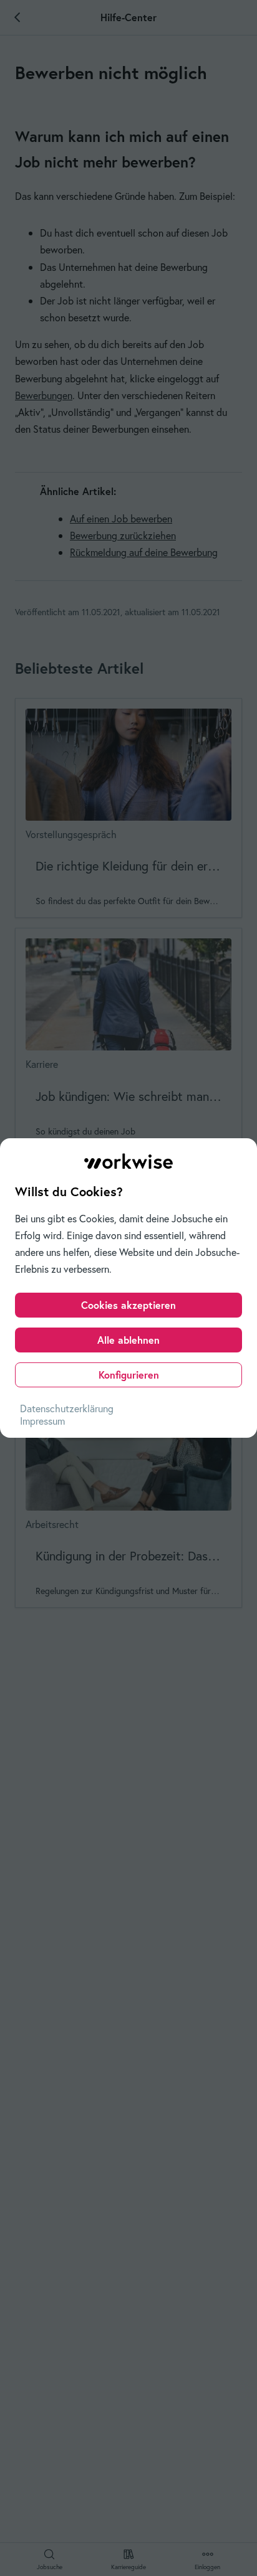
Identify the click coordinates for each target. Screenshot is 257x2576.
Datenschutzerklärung (67, 1408)
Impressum (42, 1421)
